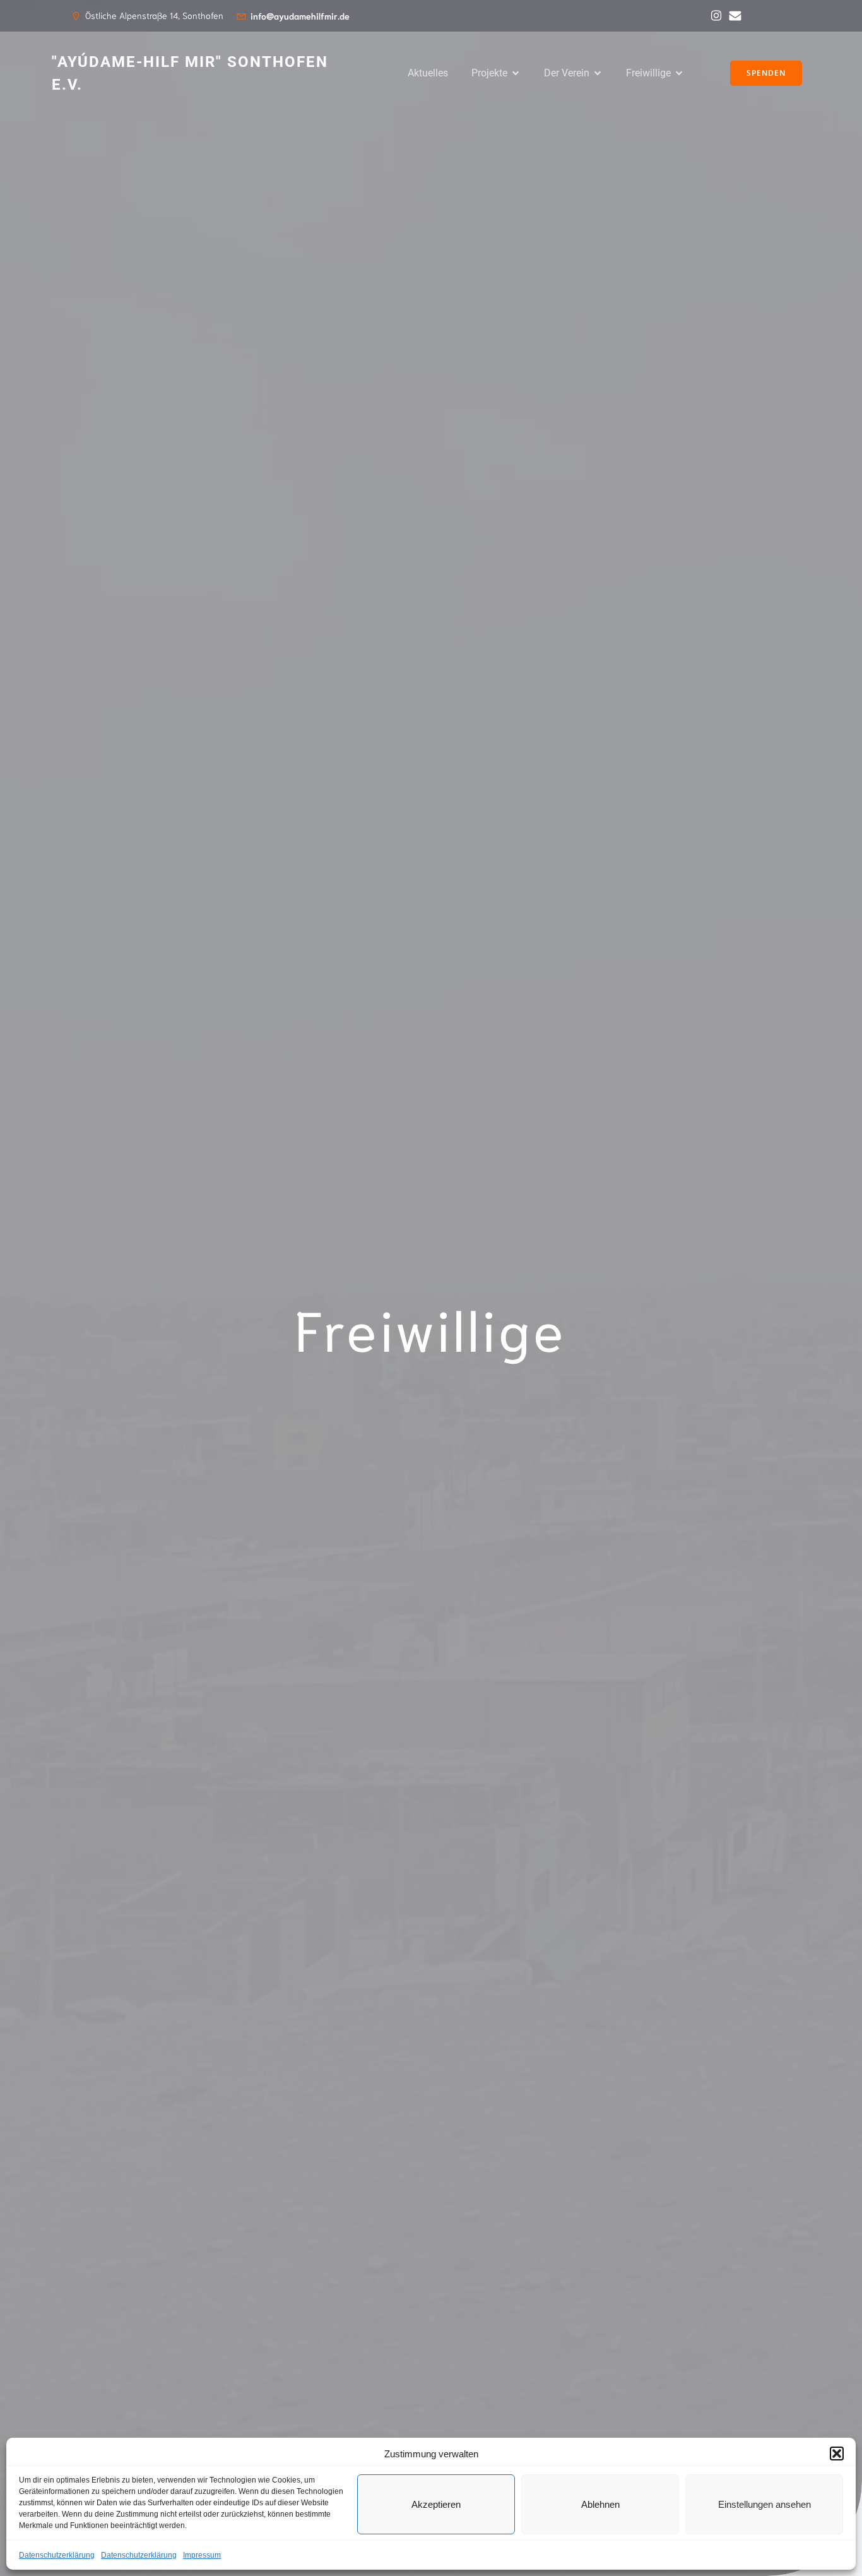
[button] (837, 2454)
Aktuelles (428, 73)
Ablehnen (600, 2504)
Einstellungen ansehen (765, 2504)
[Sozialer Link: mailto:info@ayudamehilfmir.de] (732, 16)
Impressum (202, 2555)
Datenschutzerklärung (57, 2555)
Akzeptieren (436, 2504)
